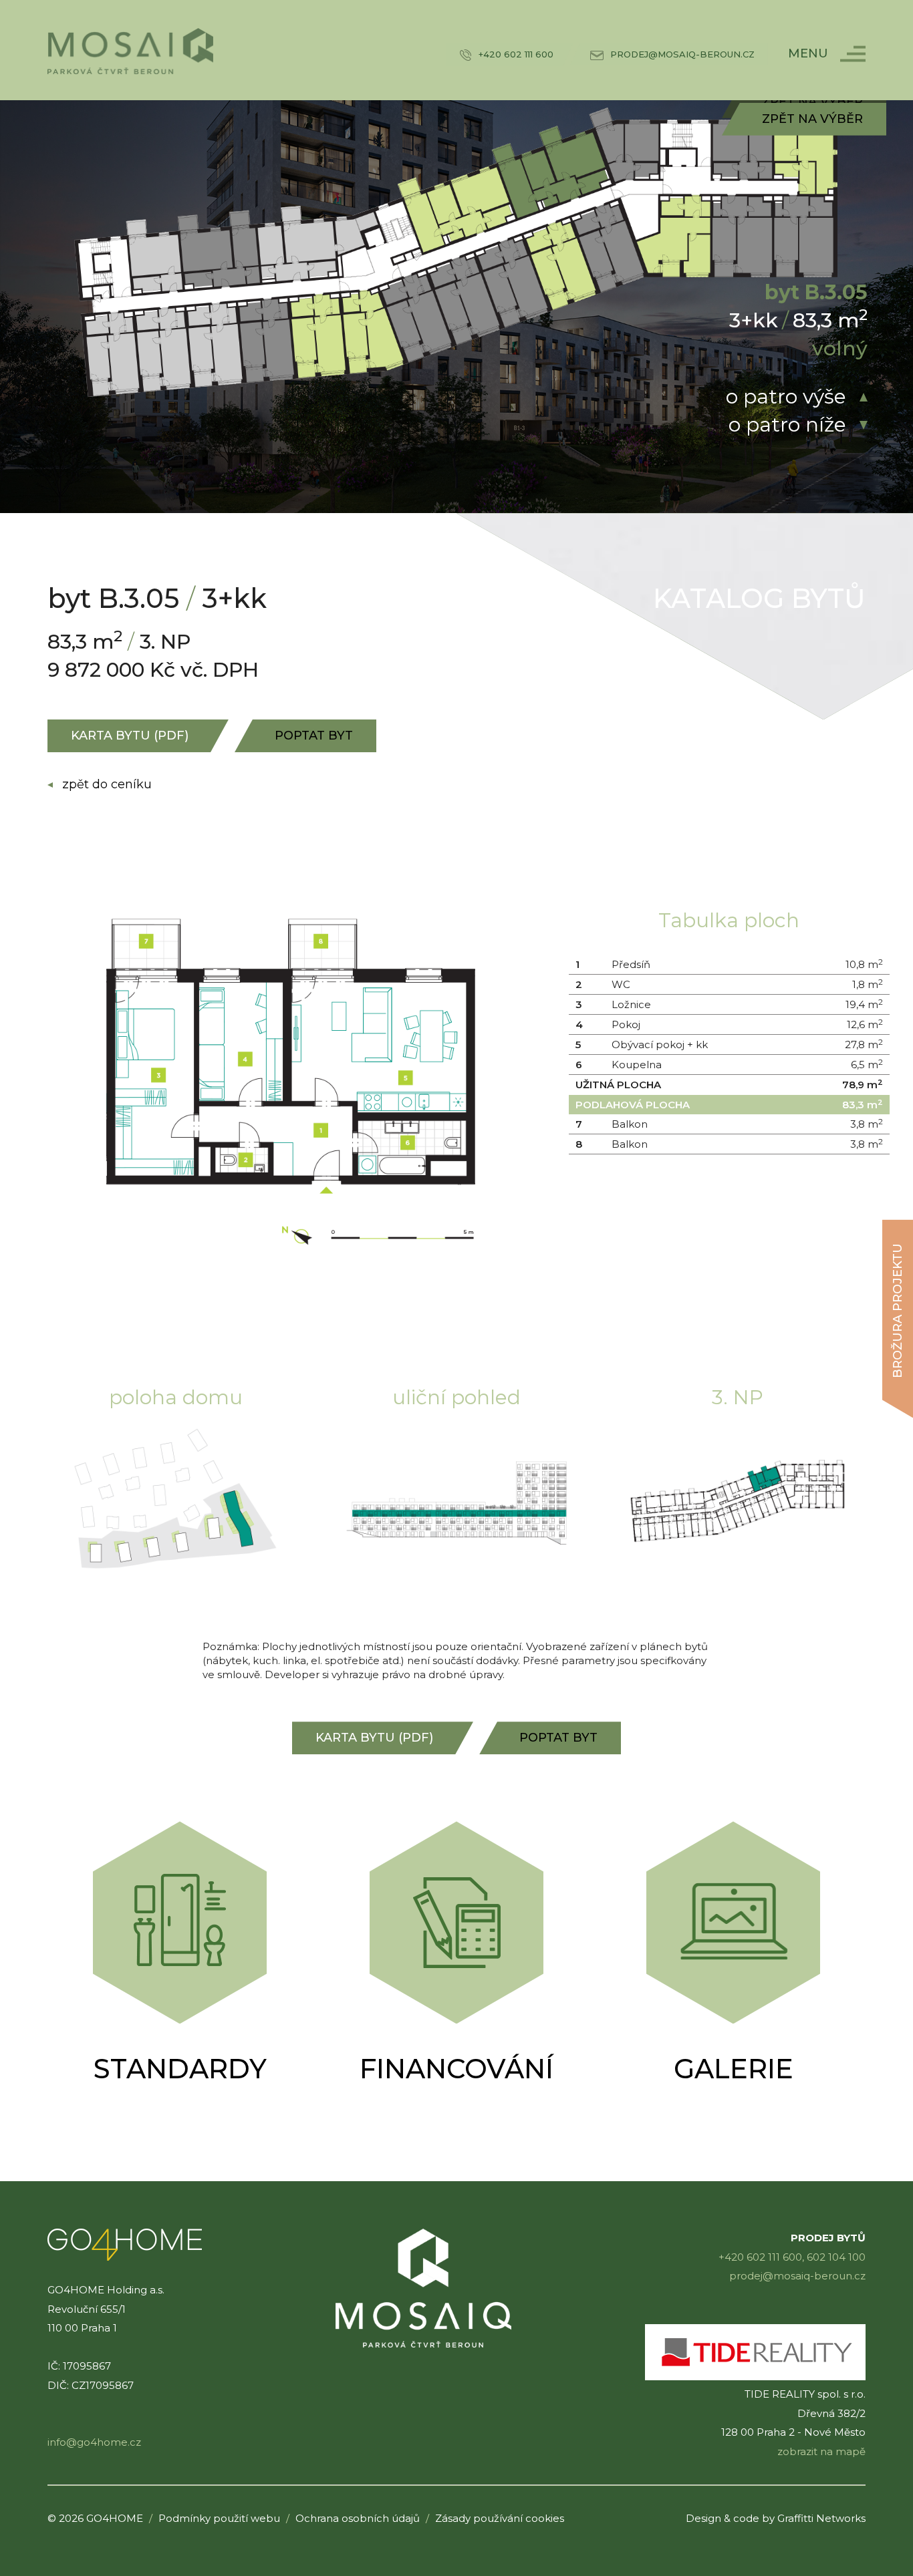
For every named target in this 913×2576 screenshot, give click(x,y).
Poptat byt (314, 736)
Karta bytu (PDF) (130, 736)
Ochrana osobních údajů (358, 2518)
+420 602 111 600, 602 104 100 (792, 2257)
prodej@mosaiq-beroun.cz (797, 2276)
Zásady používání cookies (500, 2518)
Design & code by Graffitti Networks (776, 2518)
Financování (456, 2069)
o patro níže (787, 425)
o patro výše (786, 396)
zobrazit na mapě (821, 2451)
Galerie (734, 2069)
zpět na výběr (812, 119)
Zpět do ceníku (107, 784)
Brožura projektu (898, 1311)
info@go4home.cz (94, 2442)
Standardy (180, 2069)
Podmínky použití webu (219, 2518)
